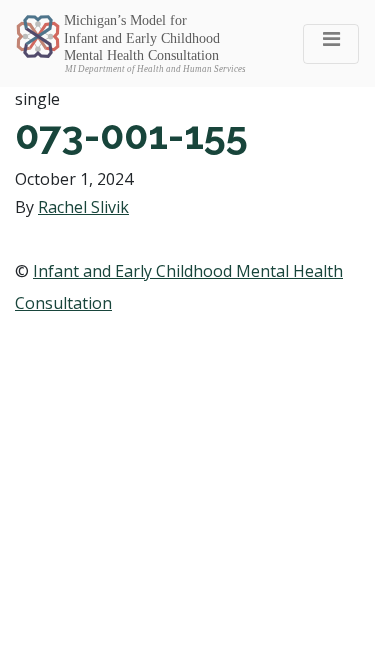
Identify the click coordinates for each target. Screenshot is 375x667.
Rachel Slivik (83, 207)
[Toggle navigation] (331, 44)
